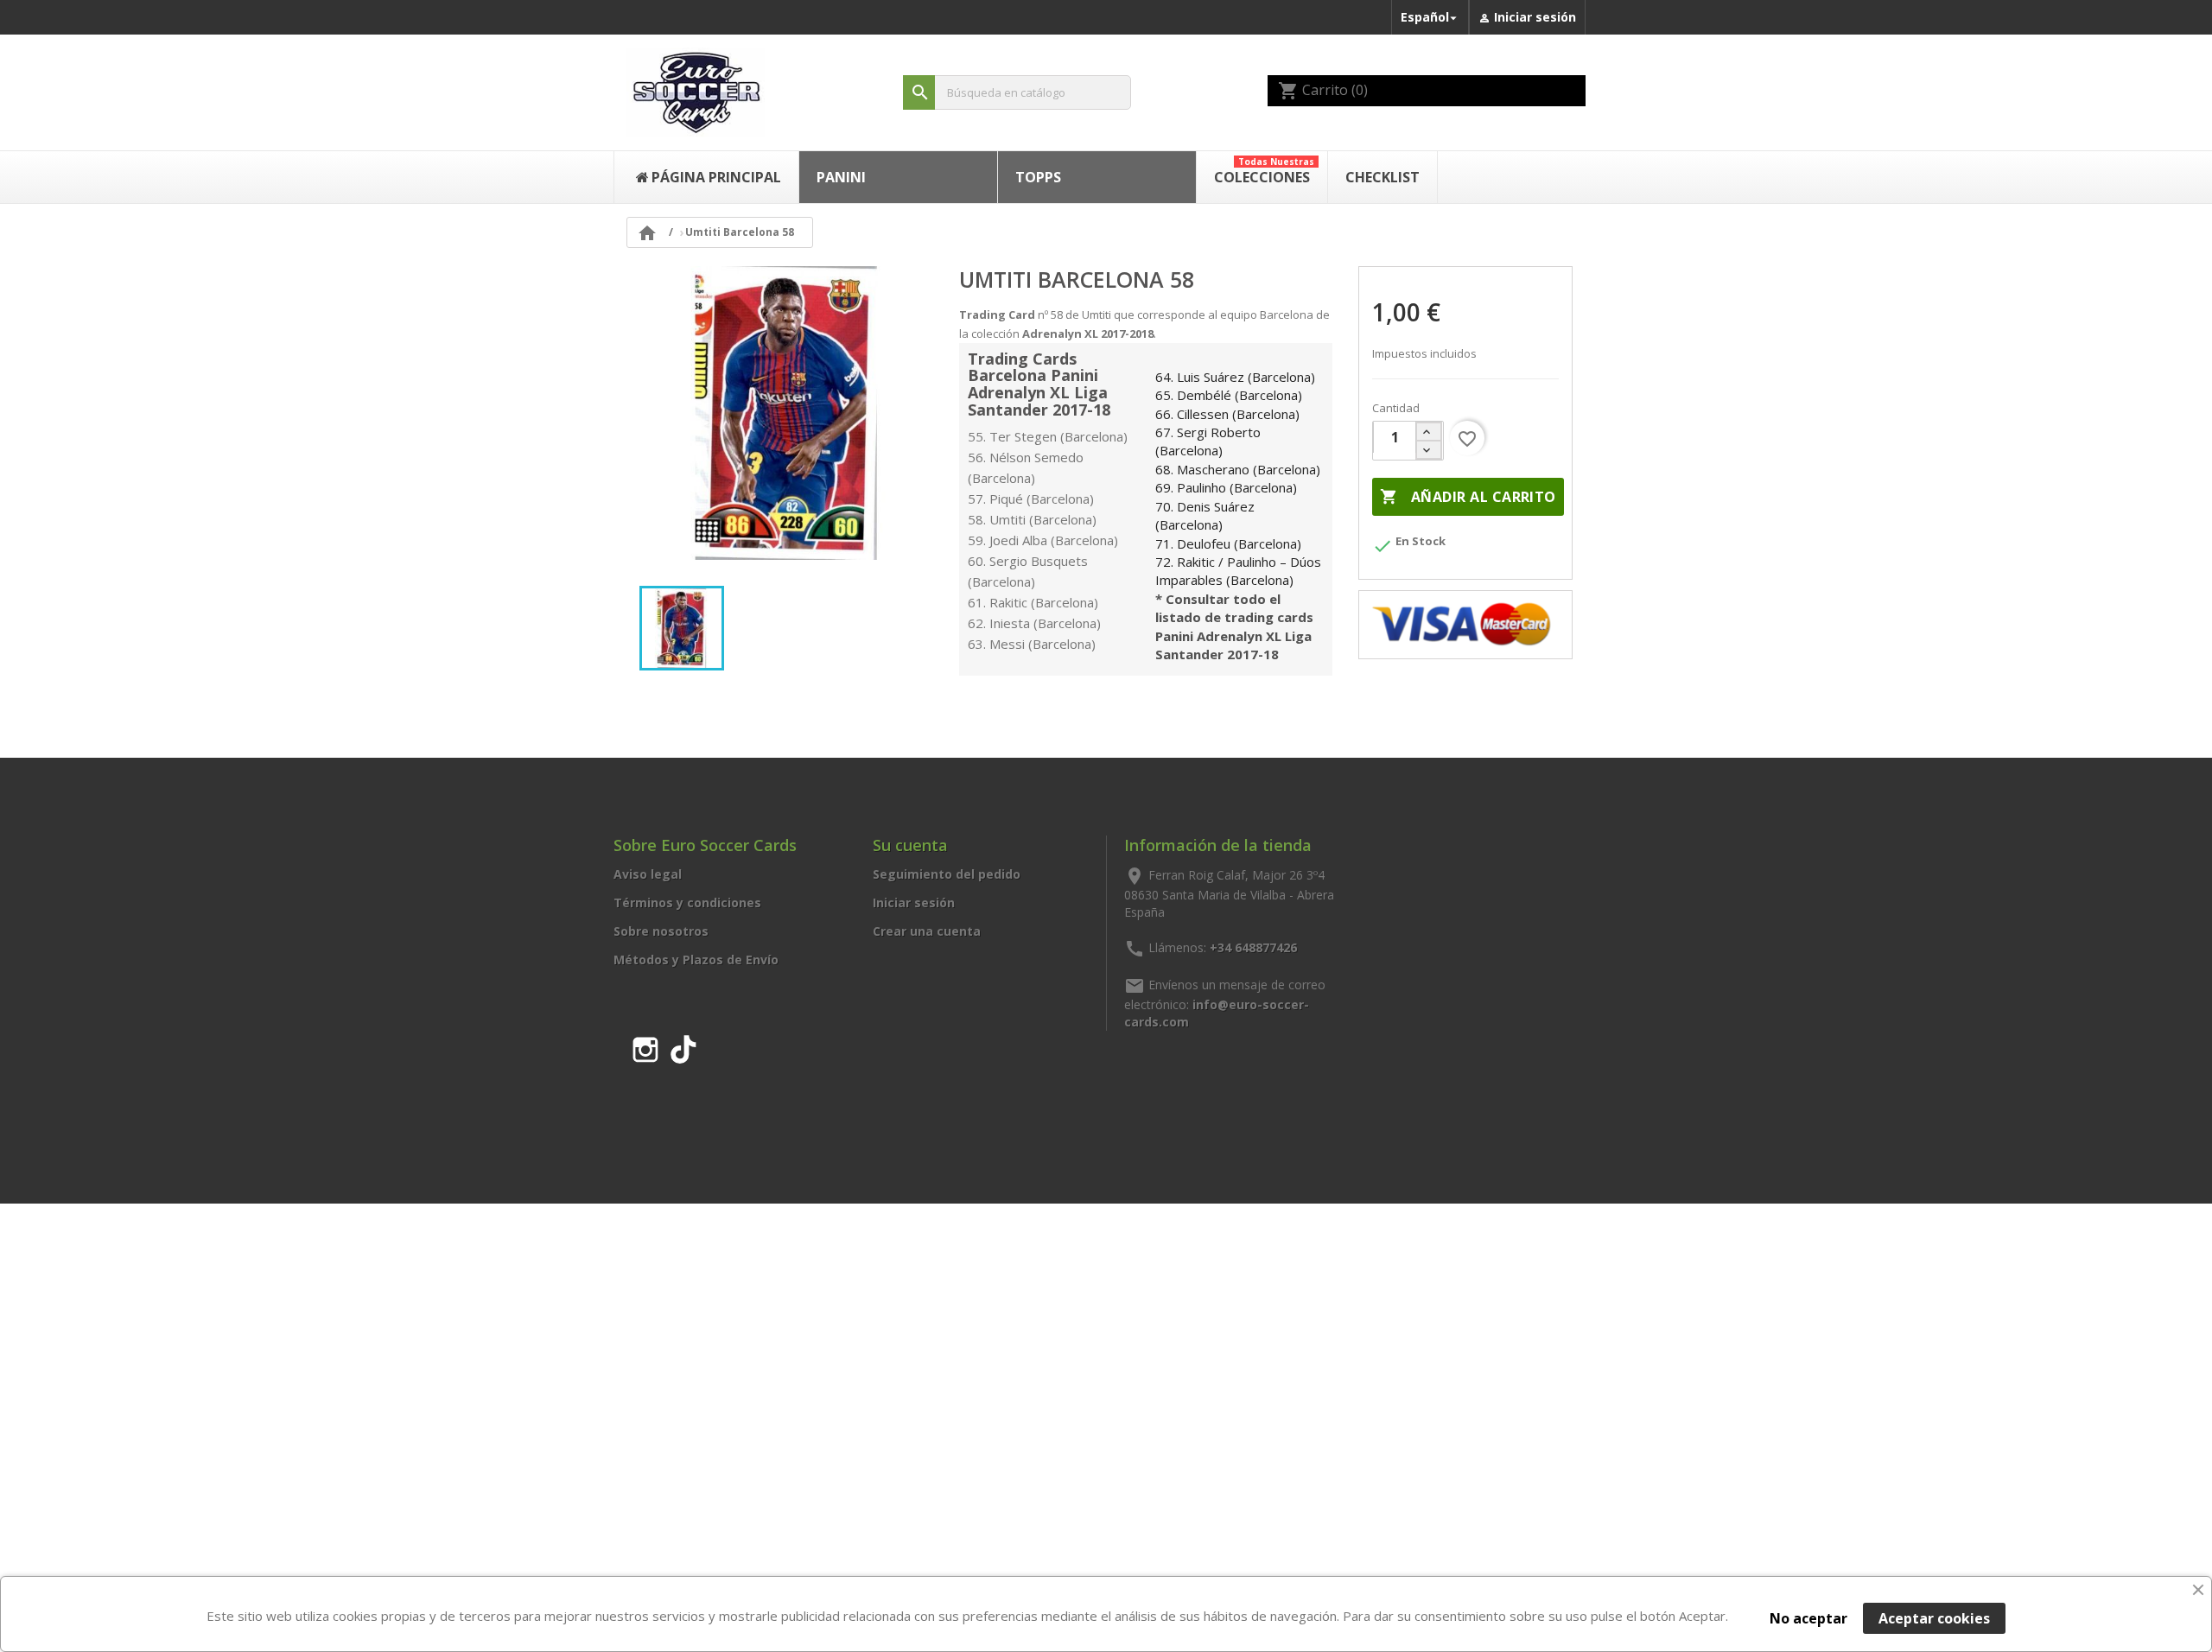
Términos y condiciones (687, 902)
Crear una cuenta (927, 931)
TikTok (683, 1046)
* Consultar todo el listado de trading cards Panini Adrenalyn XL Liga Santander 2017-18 (1234, 626)
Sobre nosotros (661, 931)
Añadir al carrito (1468, 497)
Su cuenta (910, 845)
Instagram (645, 1046)
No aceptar (1808, 1618)
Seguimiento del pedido (947, 874)
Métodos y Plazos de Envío (696, 959)
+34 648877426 (1253, 947)
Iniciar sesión (914, 902)
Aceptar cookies (1934, 1618)
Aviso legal (648, 874)
